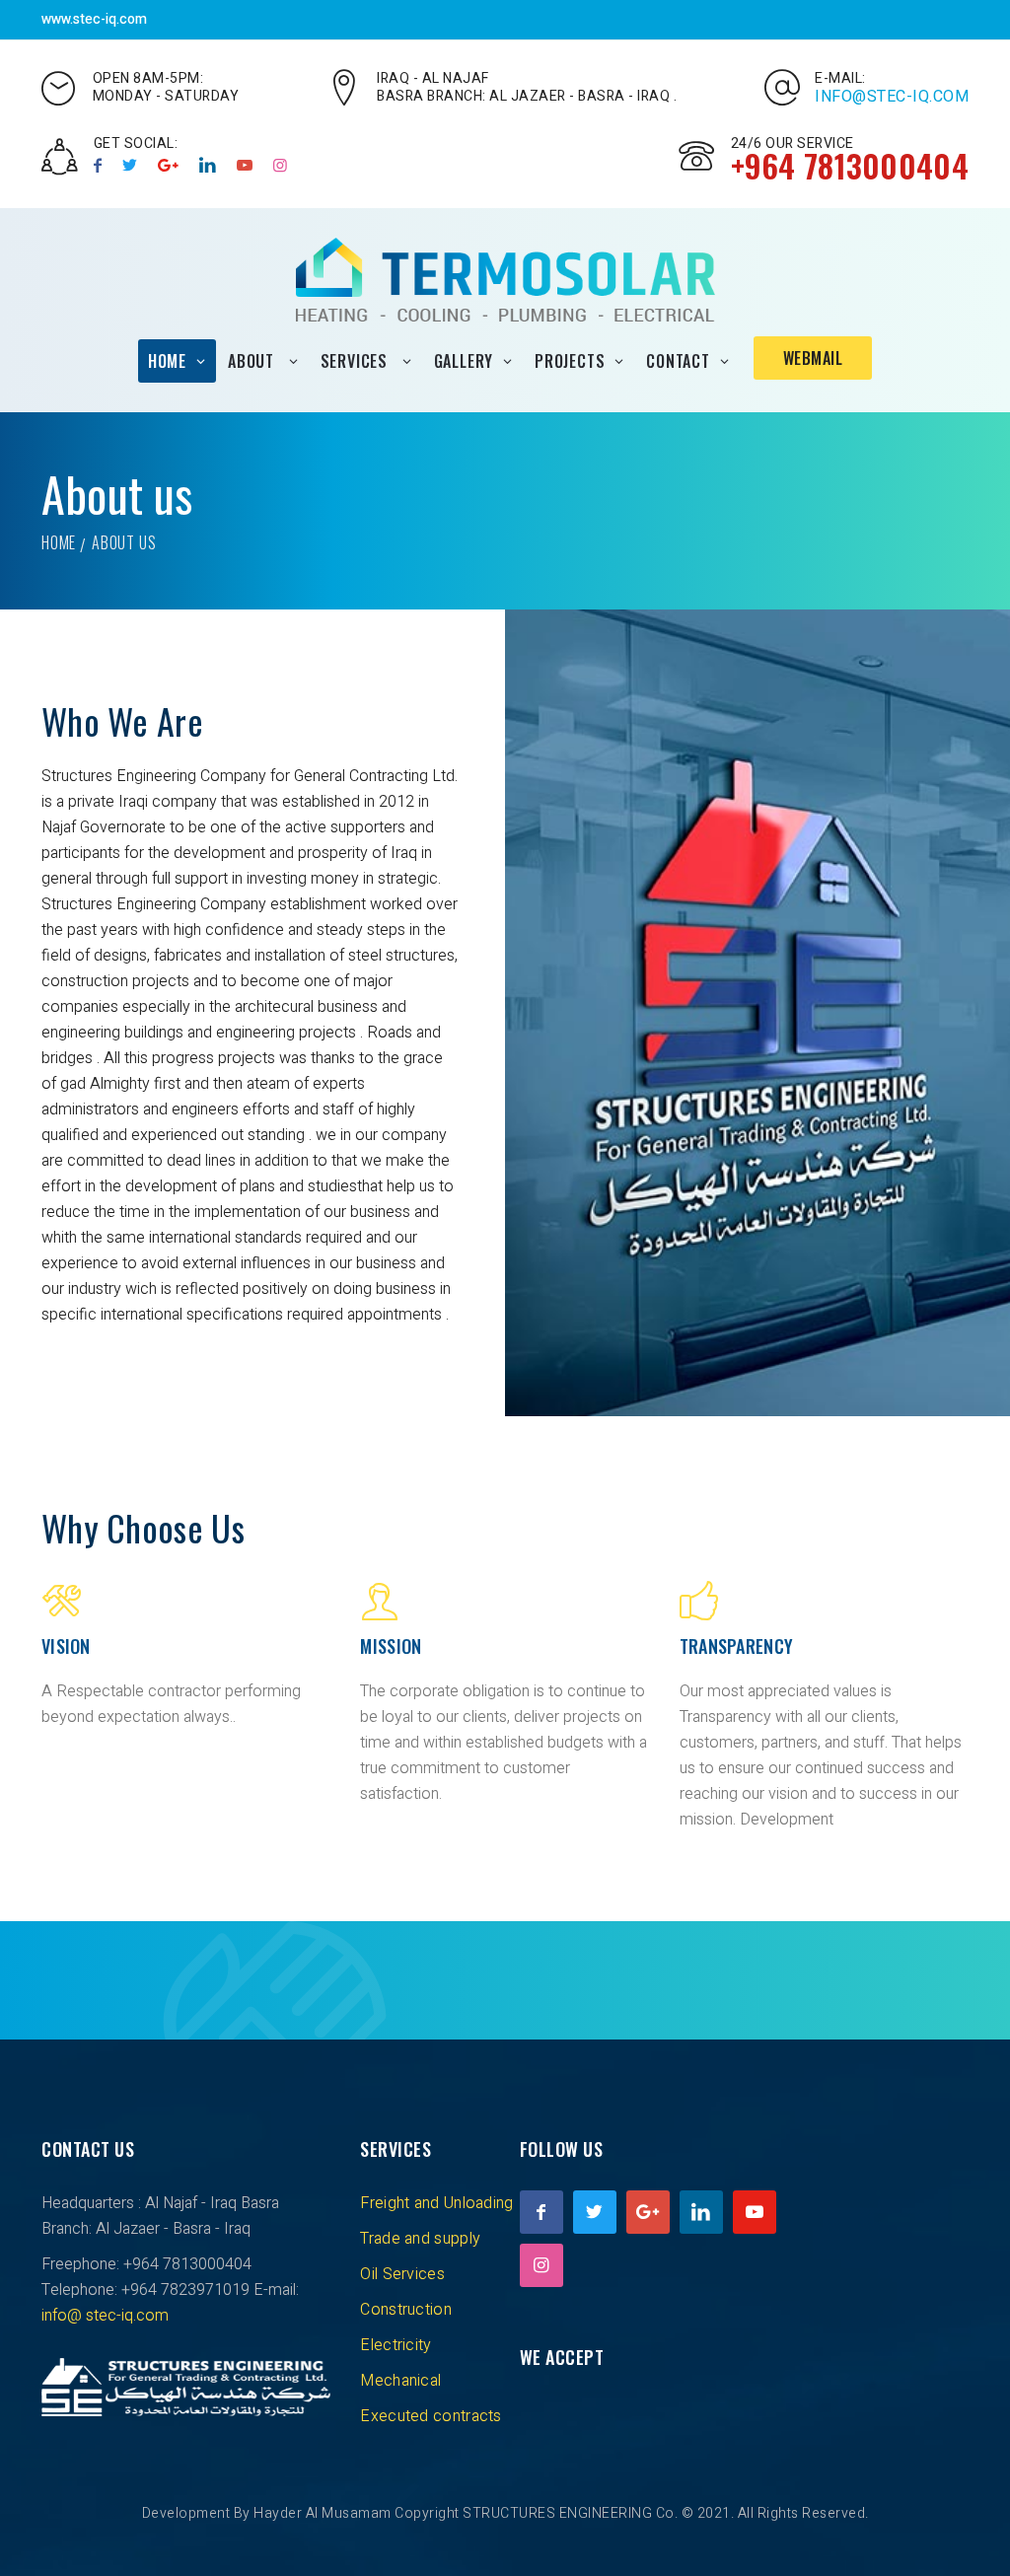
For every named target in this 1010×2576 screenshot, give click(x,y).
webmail (813, 358)
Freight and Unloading (436, 2203)
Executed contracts (431, 2416)
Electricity (396, 2345)
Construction (406, 2310)
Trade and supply (420, 2239)
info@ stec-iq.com (105, 2316)
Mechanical (400, 2381)
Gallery (464, 361)
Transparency (737, 1646)
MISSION (391, 1646)
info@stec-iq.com (892, 97)
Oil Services (402, 2274)
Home (167, 361)
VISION (66, 1646)
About (253, 361)
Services (357, 361)
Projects (570, 361)
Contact (678, 361)
